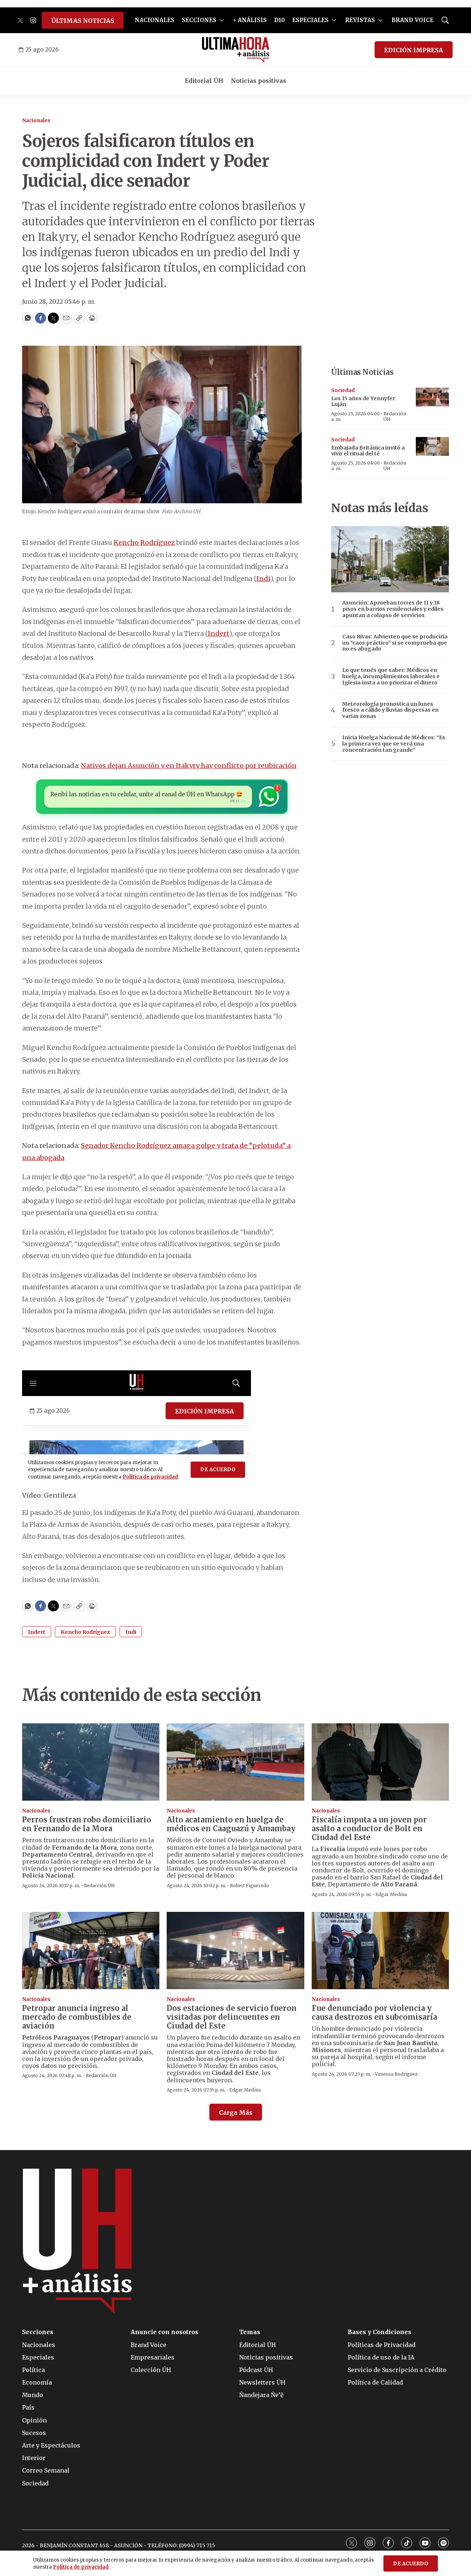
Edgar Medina (391, 1894)
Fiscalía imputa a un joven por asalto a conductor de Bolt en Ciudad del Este (369, 1828)
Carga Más (236, 2112)
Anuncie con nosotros (164, 2332)
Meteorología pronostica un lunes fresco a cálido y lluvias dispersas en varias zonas (390, 710)
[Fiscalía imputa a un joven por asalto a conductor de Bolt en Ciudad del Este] (380, 1762)
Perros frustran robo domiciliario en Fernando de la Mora (87, 1824)
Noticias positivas (258, 81)
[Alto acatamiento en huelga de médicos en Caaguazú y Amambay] (235, 1762)
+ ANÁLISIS (250, 20)
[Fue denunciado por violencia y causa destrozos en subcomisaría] (380, 1950)
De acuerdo (411, 2564)
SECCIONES (199, 20)
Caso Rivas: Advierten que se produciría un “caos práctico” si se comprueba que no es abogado (395, 643)
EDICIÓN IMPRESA (414, 50)
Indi (263, 579)
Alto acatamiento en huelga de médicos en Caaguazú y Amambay (231, 1824)
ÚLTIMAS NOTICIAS (83, 21)
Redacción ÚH (395, 416)
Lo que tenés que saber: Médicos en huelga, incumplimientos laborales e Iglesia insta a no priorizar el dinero (391, 676)
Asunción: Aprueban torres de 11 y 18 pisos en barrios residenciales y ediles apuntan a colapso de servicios (393, 609)
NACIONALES (155, 20)
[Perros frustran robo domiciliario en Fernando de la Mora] (91, 1762)
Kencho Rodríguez (144, 542)
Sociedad (343, 390)
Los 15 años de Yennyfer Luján (363, 401)
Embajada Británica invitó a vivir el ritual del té (368, 451)
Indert (219, 633)
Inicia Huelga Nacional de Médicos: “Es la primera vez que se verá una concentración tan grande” (394, 744)
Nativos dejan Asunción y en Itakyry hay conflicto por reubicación (189, 766)
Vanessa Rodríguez (396, 2074)
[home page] (236, 50)
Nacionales (36, 121)
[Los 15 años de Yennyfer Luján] (432, 397)
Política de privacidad (81, 2567)
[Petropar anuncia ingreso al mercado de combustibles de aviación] (91, 1950)
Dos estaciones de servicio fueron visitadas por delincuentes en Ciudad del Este (232, 2017)
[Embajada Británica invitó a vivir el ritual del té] (432, 446)
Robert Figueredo (249, 1886)
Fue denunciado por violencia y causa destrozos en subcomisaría (374, 2013)
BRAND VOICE (412, 20)
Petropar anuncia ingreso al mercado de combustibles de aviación (77, 2017)
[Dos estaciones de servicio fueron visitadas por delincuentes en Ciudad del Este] (235, 1950)
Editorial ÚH (204, 81)
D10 (279, 20)
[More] (222, 20)
